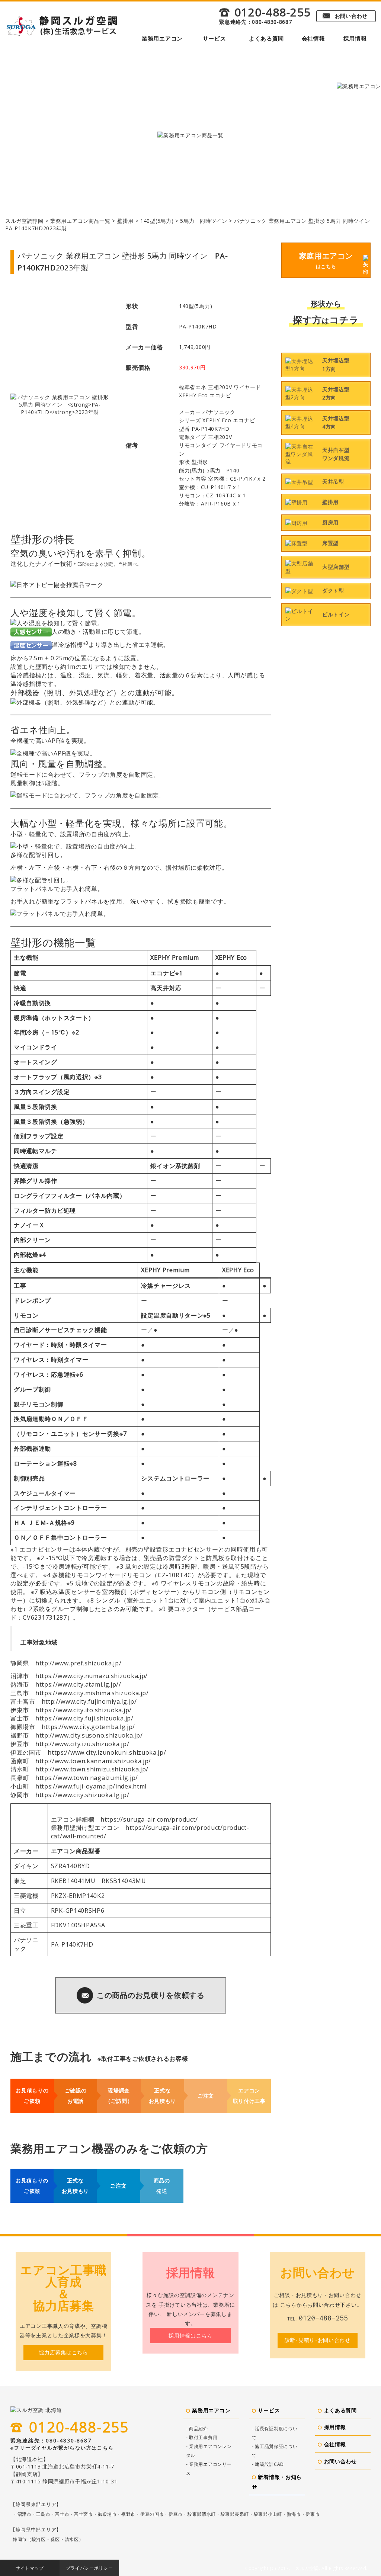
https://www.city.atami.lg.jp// (78, 1684)
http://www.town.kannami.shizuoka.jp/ (93, 1761)
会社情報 (313, 38)
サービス (214, 38)
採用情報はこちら (190, 2336)
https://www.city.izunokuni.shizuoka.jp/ (107, 1752)
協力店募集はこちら (64, 2352)
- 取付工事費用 (202, 2437)
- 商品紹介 (197, 2429)
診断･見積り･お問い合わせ (318, 2340)
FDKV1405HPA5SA (78, 1925)
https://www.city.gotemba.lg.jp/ (89, 1727)
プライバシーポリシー (89, 2568)
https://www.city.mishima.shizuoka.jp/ (92, 1693)
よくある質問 (266, 38)
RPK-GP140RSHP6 (78, 1911)
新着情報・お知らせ (277, 2482)
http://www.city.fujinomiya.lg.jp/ (89, 1701)
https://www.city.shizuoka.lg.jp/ (82, 1795)
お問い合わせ (345, 16)
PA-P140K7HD (72, 1944)
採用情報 (355, 38)
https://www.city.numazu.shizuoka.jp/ (92, 1676)
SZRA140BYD (71, 1866)
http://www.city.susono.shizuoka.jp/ (89, 1735)
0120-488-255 (265, 12)
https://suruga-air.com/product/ (149, 1819)
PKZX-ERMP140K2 (78, 1896)
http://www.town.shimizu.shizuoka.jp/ (92, 1769)
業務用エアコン (162, 38)
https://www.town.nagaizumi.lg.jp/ (87, 1778)
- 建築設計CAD (268, 2464)
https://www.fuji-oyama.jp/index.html (91, 1786)
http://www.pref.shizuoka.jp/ (79, 1663)
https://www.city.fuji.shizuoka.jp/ (84, 1718)
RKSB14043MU (124, 1881)
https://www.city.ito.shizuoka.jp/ (84, 1710)
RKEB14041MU (73, 1881)
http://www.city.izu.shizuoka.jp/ (82, 1744)
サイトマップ (30, 2568)
